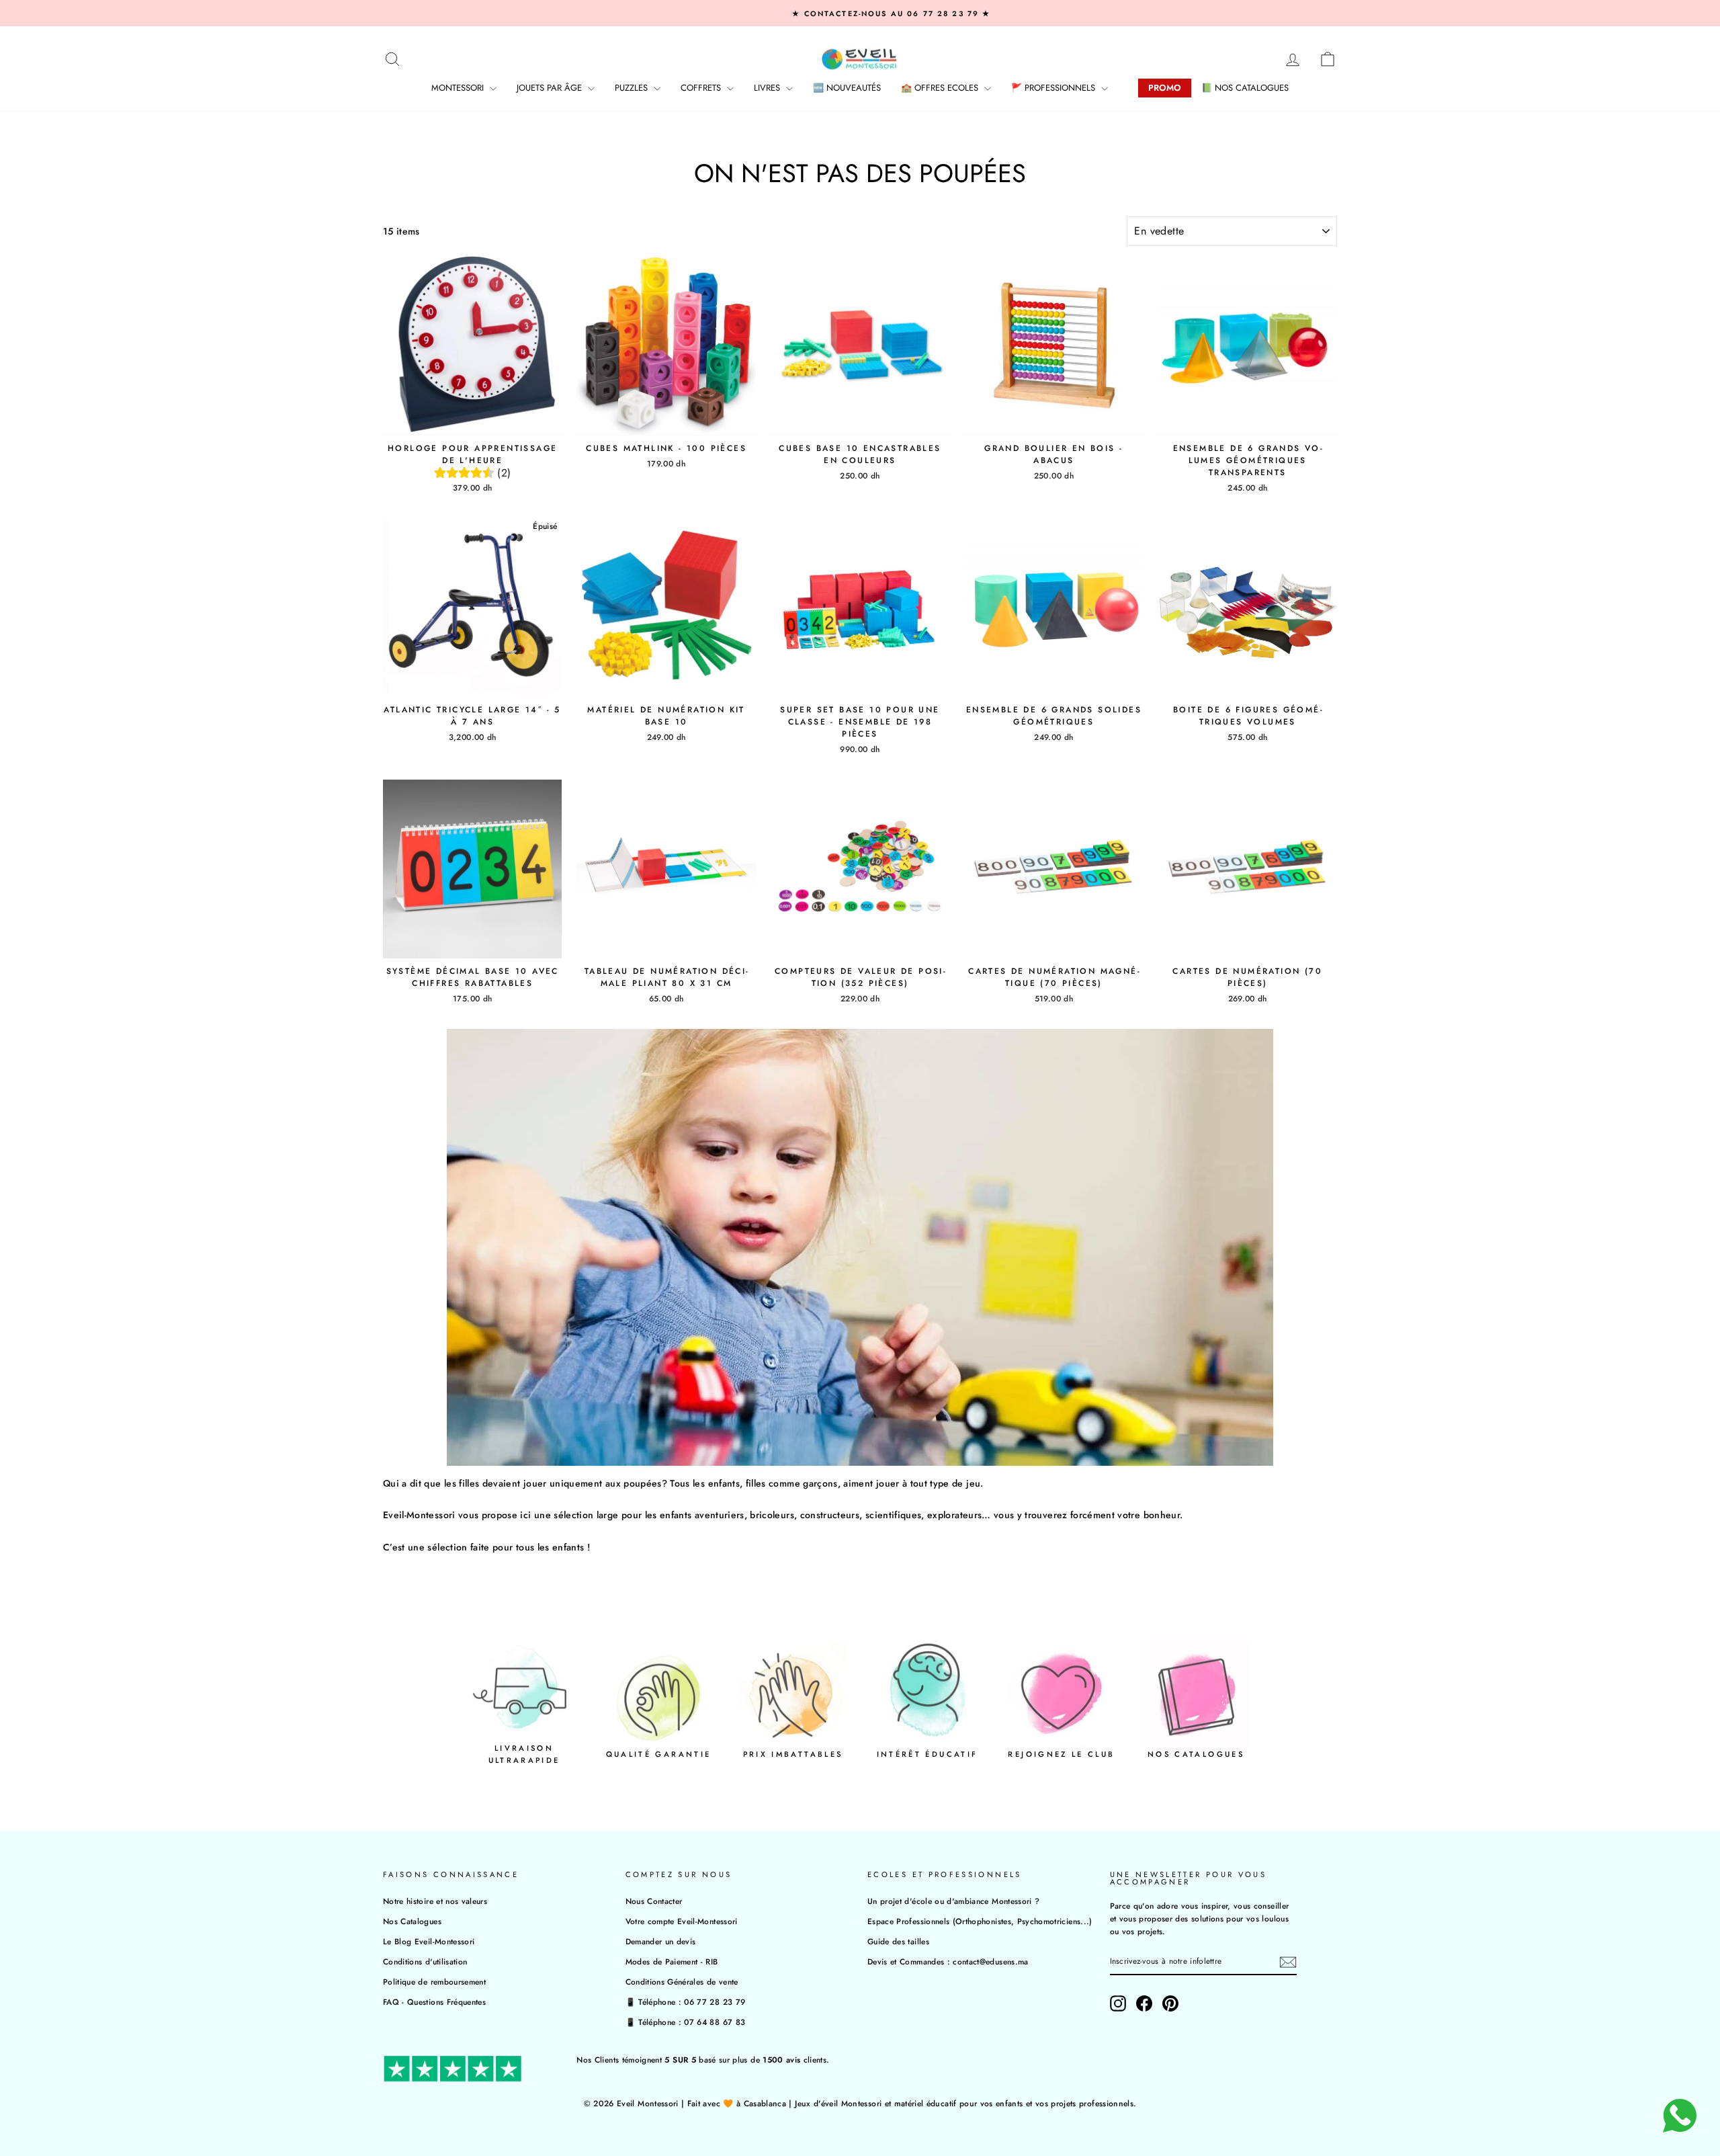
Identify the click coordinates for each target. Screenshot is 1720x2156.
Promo (1165, 88)
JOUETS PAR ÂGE (551, 88)
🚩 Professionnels (1055, 88)
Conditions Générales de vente (682, 1982)
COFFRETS (702, 88)
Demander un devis (661, 1941)
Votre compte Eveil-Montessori (682, 1921)
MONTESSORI (459, 88)
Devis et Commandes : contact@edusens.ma (948, 1961)
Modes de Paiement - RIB (672, 1961)
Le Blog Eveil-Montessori (429, 1941)
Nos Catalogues (412, 1921)
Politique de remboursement (434, 1982)
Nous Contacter (654, 1901)
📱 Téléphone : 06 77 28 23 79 (686, 2002)
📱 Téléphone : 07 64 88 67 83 (686, 2022)
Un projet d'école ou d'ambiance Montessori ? (953, 1901)
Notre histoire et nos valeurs (435, 1901)
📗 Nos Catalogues (1245, 88)
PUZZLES (633, 88)
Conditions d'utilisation (425, 1961)
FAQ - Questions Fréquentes (434, 2002)
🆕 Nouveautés (847, 88)
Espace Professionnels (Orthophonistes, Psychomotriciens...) (980, 1921)
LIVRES (768, 88)
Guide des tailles (898, 1941)
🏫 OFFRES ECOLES (941, 88)
